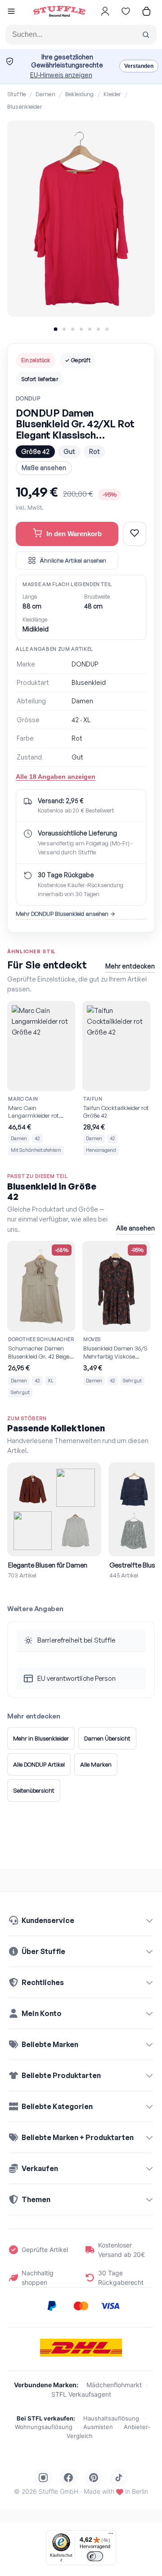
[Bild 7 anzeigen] (107, 329)
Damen (45, 94)
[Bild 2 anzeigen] (64, 329)
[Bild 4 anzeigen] (81, 329)
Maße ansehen (44, 468)
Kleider (112, 94)
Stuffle (16, 94)
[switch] (95, 2556)
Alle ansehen (135, 1228)
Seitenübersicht (34, 1790)
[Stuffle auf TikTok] (119, 2478)
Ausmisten (98, 2427)
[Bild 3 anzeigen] (73, 329)
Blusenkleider (25, 107)
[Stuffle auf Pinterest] (94, 2478)
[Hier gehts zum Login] (105, 11)
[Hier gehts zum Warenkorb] (146, 11)
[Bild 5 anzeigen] (90, 329)
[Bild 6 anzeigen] (98, 329)
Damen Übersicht (107, 1738)
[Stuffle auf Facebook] (68, 2478)
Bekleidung (79, 94)
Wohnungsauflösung (44, 2427)
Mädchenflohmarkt (114, 2385)
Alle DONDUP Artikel (39, 1764)
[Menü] (111, 2536)
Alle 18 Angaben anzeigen (56, 777)
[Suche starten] (146, 35)
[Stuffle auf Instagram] (43, 2478)
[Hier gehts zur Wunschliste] (126, 11)
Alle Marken (96, 1764)
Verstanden (139, 66)
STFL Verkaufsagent (81, 2394)
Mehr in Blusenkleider (41, 1738)
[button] (11, 12)
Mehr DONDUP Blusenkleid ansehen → (65, 914)
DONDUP (28, 398)
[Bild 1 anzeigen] (55, 329)
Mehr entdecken (130, 966)
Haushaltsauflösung (111, 2418)
